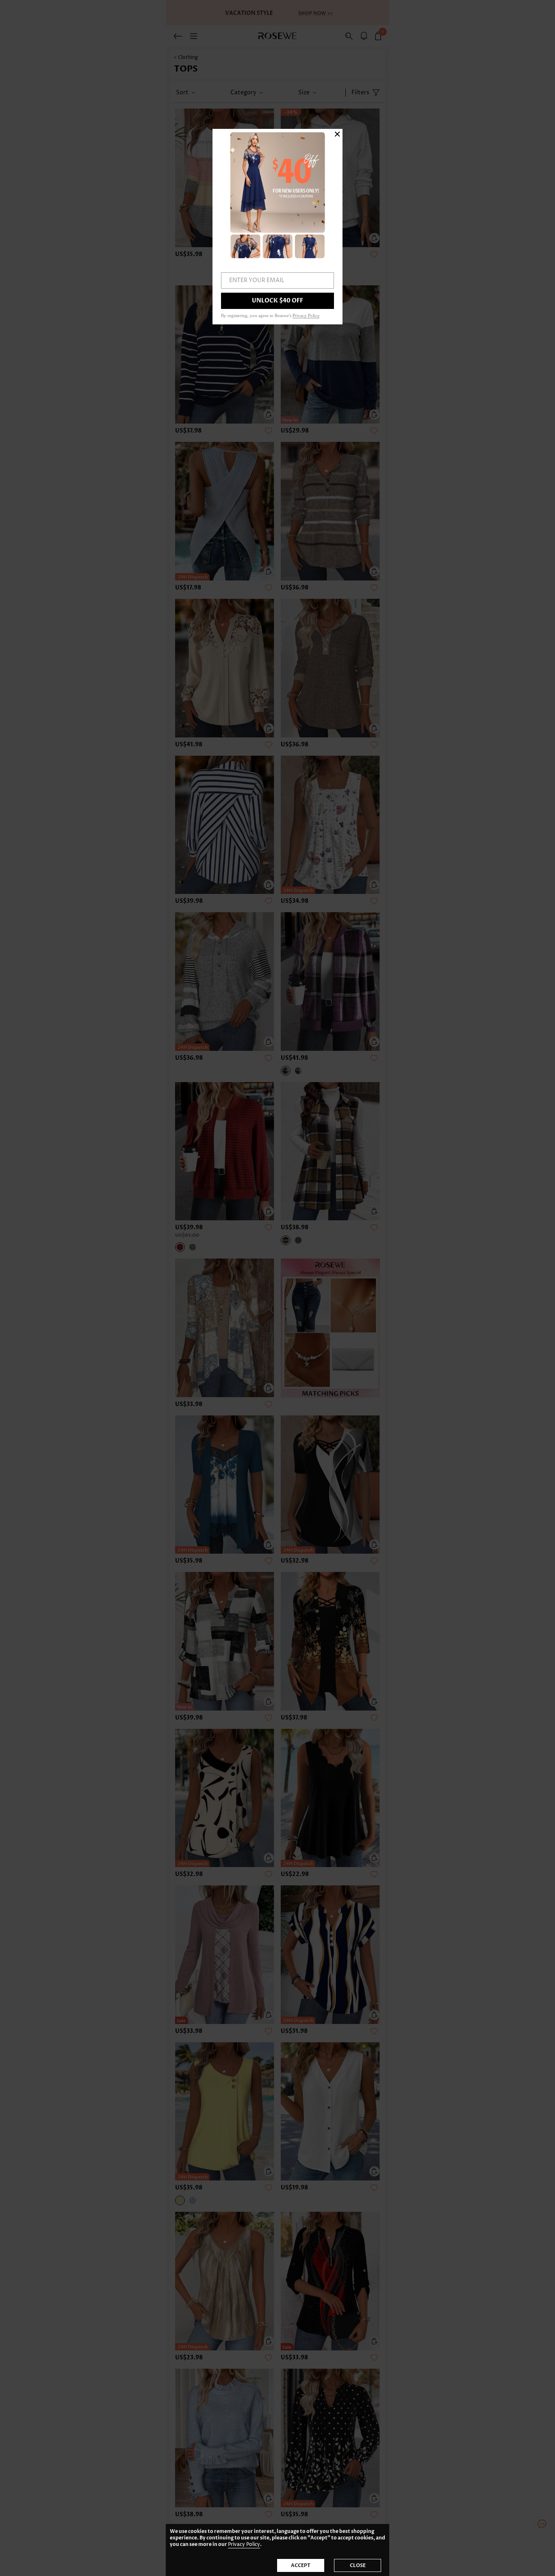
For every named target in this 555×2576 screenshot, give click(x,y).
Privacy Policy (244, 2544)
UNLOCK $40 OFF (277, 301)
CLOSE (358, 2565)
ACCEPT (301, 2565)
